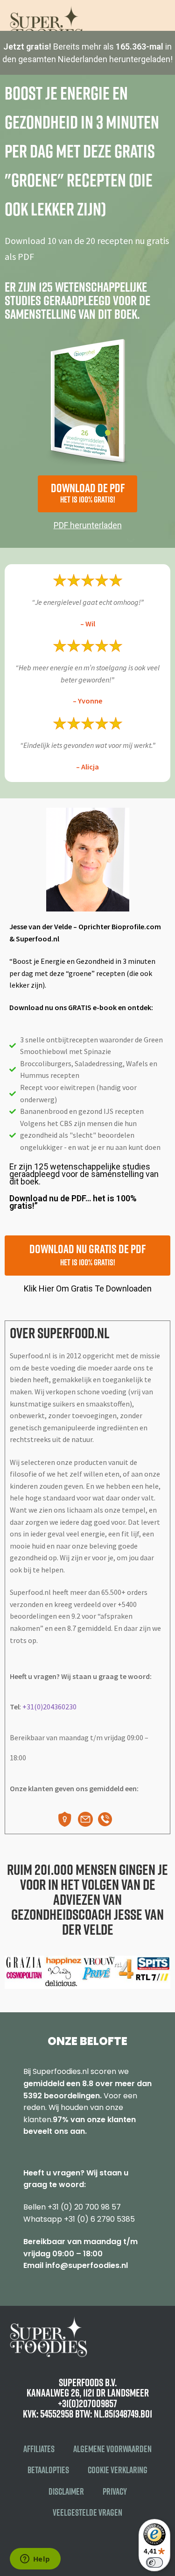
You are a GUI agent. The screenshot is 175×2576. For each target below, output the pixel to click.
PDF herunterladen (88, 525)
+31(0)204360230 (49, 1707)
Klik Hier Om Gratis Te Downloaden (88, 1288)
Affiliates (39, 2449)
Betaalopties (48, 2470)
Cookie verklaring (118, 2470)
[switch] (154, 2562)
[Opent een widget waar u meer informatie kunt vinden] (35, 2560)
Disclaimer (66, 2491)
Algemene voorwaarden (112, 2449)
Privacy (115, 2491)
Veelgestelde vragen (87, 2512)
